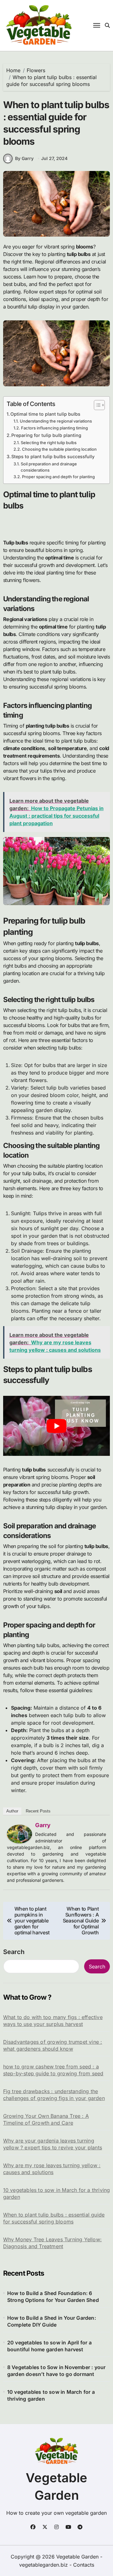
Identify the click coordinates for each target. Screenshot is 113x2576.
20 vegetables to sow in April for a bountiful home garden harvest (49, 2346)
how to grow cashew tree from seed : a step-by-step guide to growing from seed (53, 2070)
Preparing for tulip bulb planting (46, 435)
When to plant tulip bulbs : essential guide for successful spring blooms (54, 2218)
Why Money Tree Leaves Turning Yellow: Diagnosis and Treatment (52, 2243)
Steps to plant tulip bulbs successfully (53, 456)
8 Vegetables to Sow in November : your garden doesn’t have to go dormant (56, 2371)
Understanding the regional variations (56, 421)
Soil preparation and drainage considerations (49, 467)
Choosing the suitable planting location (59, 449)
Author (12, 1811)
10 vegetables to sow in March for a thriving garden (57, 2193)
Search (14, 1952)
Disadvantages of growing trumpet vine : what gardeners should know (53, 2045)
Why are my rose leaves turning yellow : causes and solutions (52, 2169)
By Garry (24, 158)
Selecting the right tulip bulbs (49, 443)
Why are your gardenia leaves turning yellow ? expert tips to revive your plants (53, 2144)
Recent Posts (38, 1811)
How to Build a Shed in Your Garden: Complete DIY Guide (52, 2321)
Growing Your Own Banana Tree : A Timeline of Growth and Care (46, 2119)
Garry (43, 1825)
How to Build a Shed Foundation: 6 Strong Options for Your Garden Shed (53, 2297)
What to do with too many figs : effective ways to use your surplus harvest (53, 2021)
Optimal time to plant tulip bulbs (45, 414)
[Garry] (19, 1834)
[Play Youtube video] (57, 1426)
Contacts (84, 2565)
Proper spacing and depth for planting (58, 477)
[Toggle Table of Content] (96, 405)
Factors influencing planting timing (54, 428)
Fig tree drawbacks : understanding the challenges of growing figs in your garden (54, 2095)
